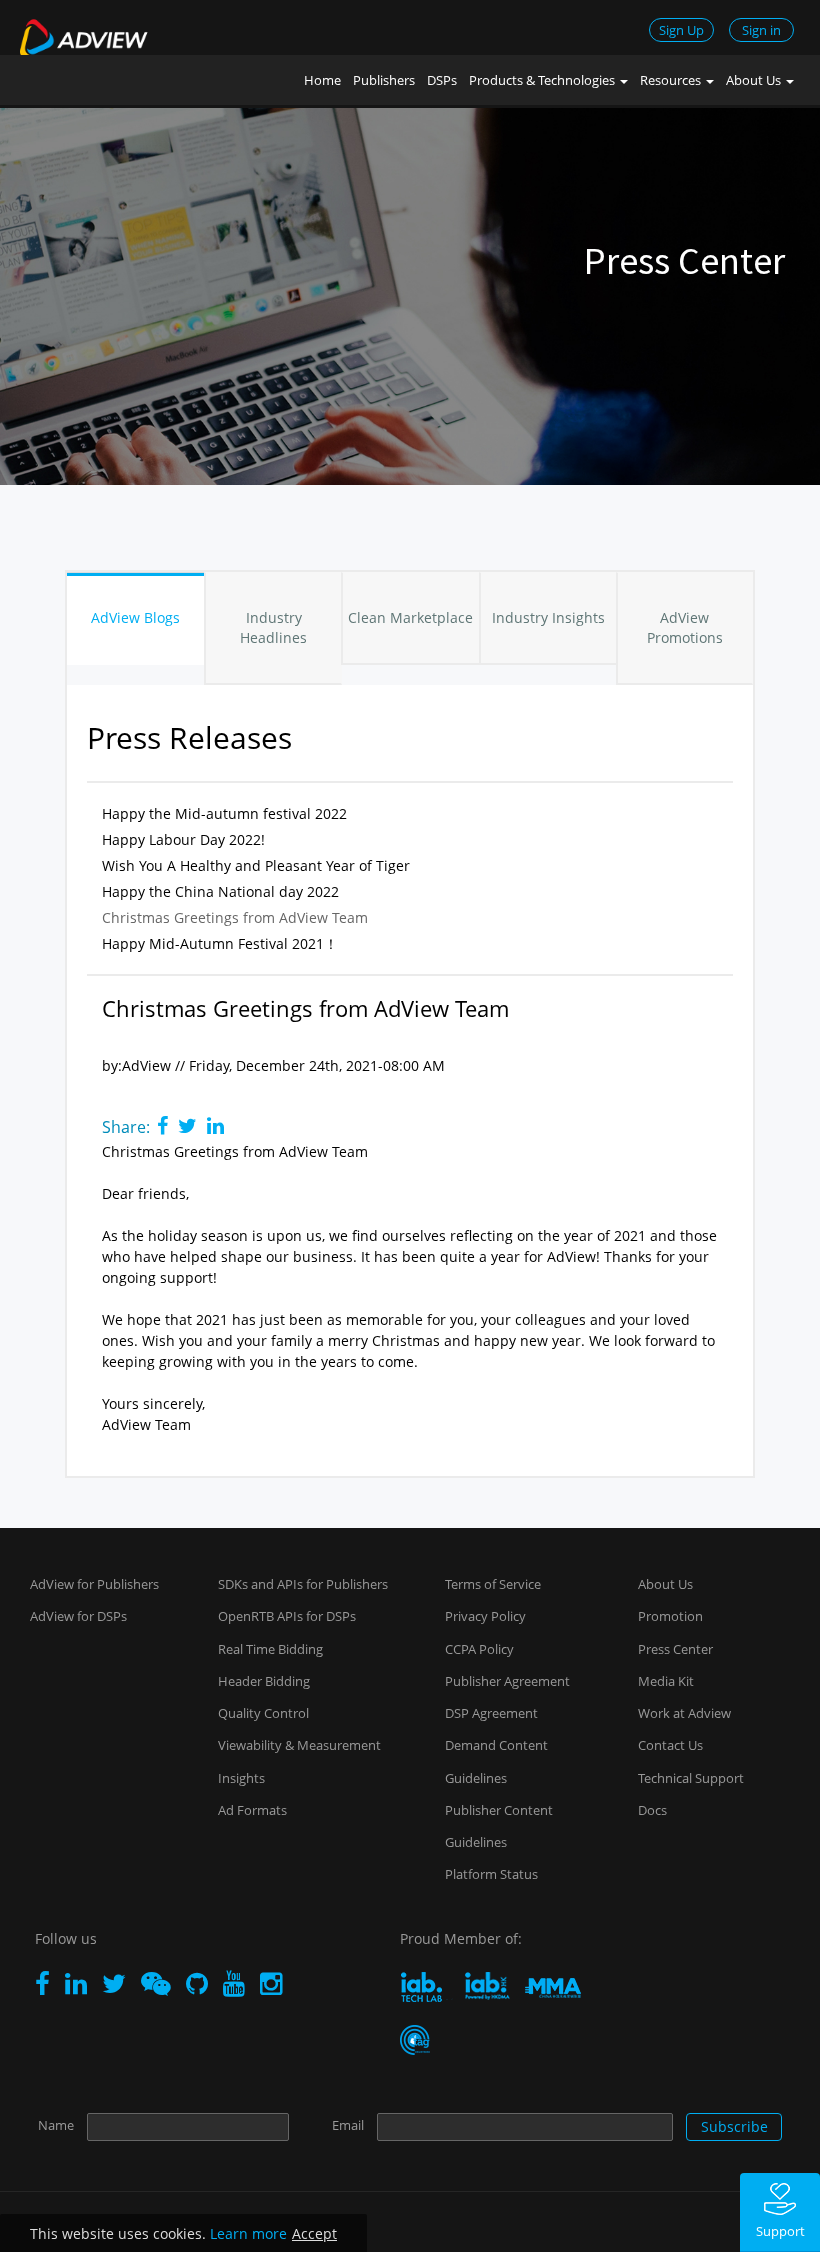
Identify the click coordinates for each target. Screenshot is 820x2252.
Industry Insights (548, 617)
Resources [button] (672, 80)
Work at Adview (684, 1713)
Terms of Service (493, 1584)
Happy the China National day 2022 (220, 891)
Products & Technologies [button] (543, 80)
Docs (652, 1810)
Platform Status (491, 1874)
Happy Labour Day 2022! (183, 839)
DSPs (442, 80)
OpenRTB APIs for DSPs (287, 1616)
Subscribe (734, 2126)
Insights (241, 1778)
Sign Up (681, 30)
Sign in (761, 30)
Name (56, 2125)
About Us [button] (755, 80)
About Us (665, 1584)
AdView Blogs (135, 617)
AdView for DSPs (78, 1616)
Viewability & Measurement (299, 1745)
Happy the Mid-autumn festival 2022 (224, 813)
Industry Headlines (273, 627)
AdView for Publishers (94, 1584)
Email (348, 2125)
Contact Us (670, 1745)
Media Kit (666, 1681)
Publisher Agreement (507, 1681)
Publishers (384, 80)
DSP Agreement (491, 1713)
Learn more (248, 2233)
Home (322, 80)
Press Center (675, 1649)
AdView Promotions (685, 627)
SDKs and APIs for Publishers (303, 1584)
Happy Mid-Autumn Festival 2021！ (220, 943)
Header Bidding (264, 1681)
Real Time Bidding (270, 1649)
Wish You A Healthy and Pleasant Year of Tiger (256, 865)
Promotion (670, 1616)
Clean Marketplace (410, 617)
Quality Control (263, 1713)
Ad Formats (252, 1810)
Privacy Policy (485, 1616)
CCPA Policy (479, 1649)
